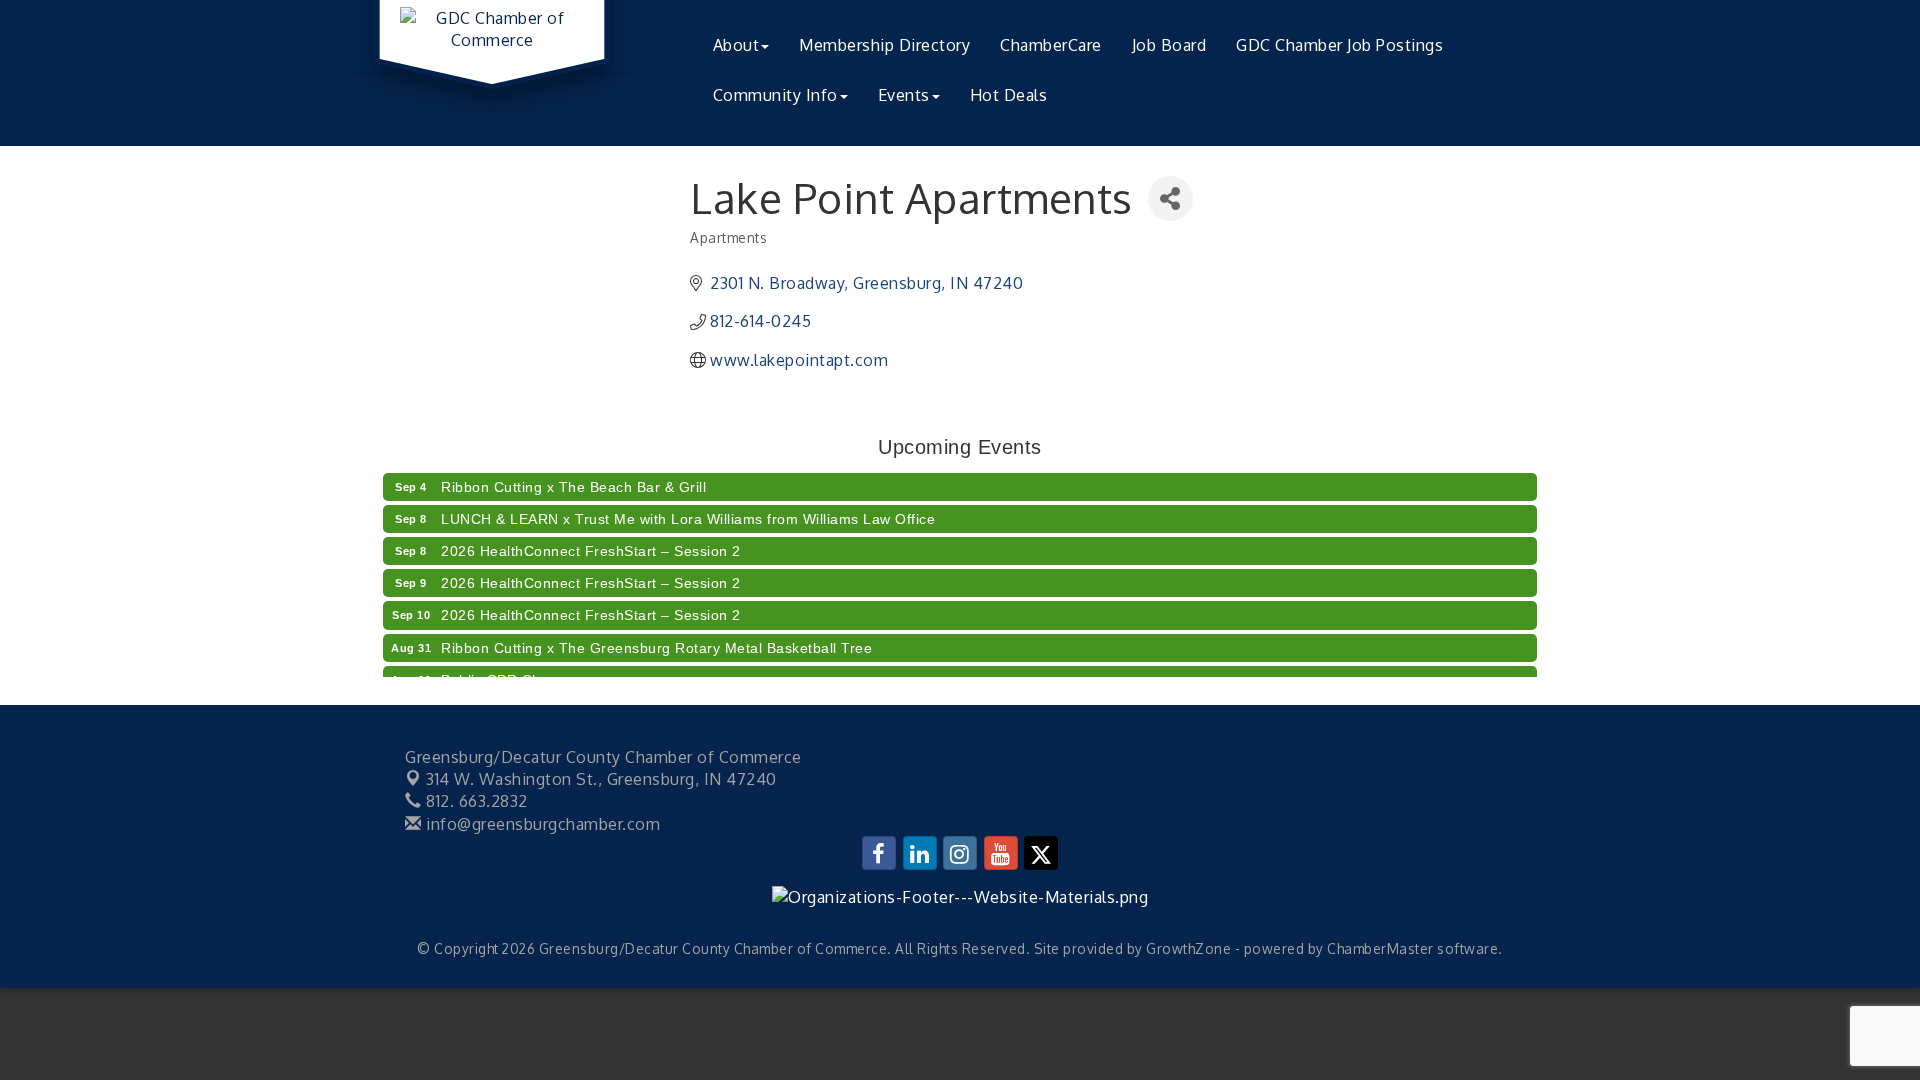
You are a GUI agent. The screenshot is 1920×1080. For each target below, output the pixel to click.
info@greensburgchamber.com (541, 824)
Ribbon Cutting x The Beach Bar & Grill (573, 481)
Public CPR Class (500, 674)
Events (904, 95)
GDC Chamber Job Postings (1339, 45)
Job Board (1169, 45)
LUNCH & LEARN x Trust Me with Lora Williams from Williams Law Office (688, 513)
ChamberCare (1051, 45)
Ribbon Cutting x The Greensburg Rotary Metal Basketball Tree (656, 642)
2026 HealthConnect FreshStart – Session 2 (591, 545)
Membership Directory (884, 45)
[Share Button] (1170, 198)
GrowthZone (1188, 948)
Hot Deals (1009, 95)
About (736, 45)
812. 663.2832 (475, 801)
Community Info (775, 95)
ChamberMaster (1380, 948)
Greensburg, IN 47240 (601, 779)
